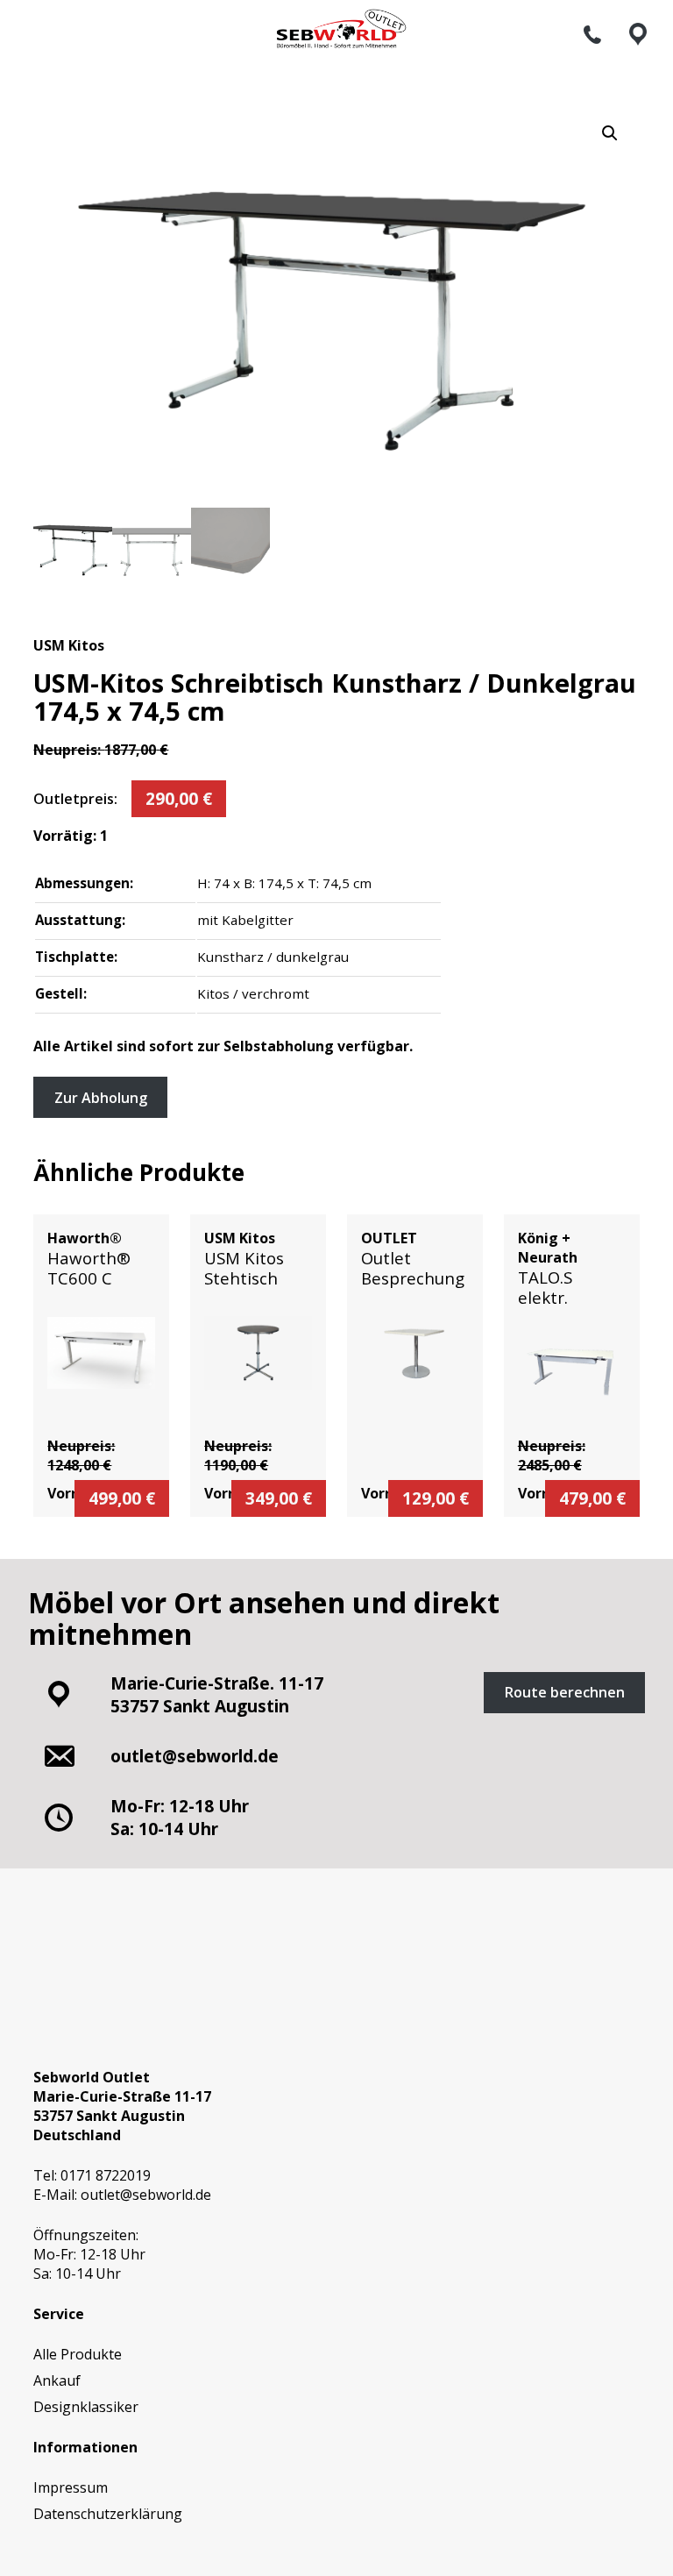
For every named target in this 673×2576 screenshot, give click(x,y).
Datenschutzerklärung (108, 2514)
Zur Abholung (101, 1098)
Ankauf (57, 2380)
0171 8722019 (106, 2175)
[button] (610, 133)
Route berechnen (565, 1692)
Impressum (71, 2487)
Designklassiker (86, 2407)
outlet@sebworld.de (146, 2195)
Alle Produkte (78, 2354)
